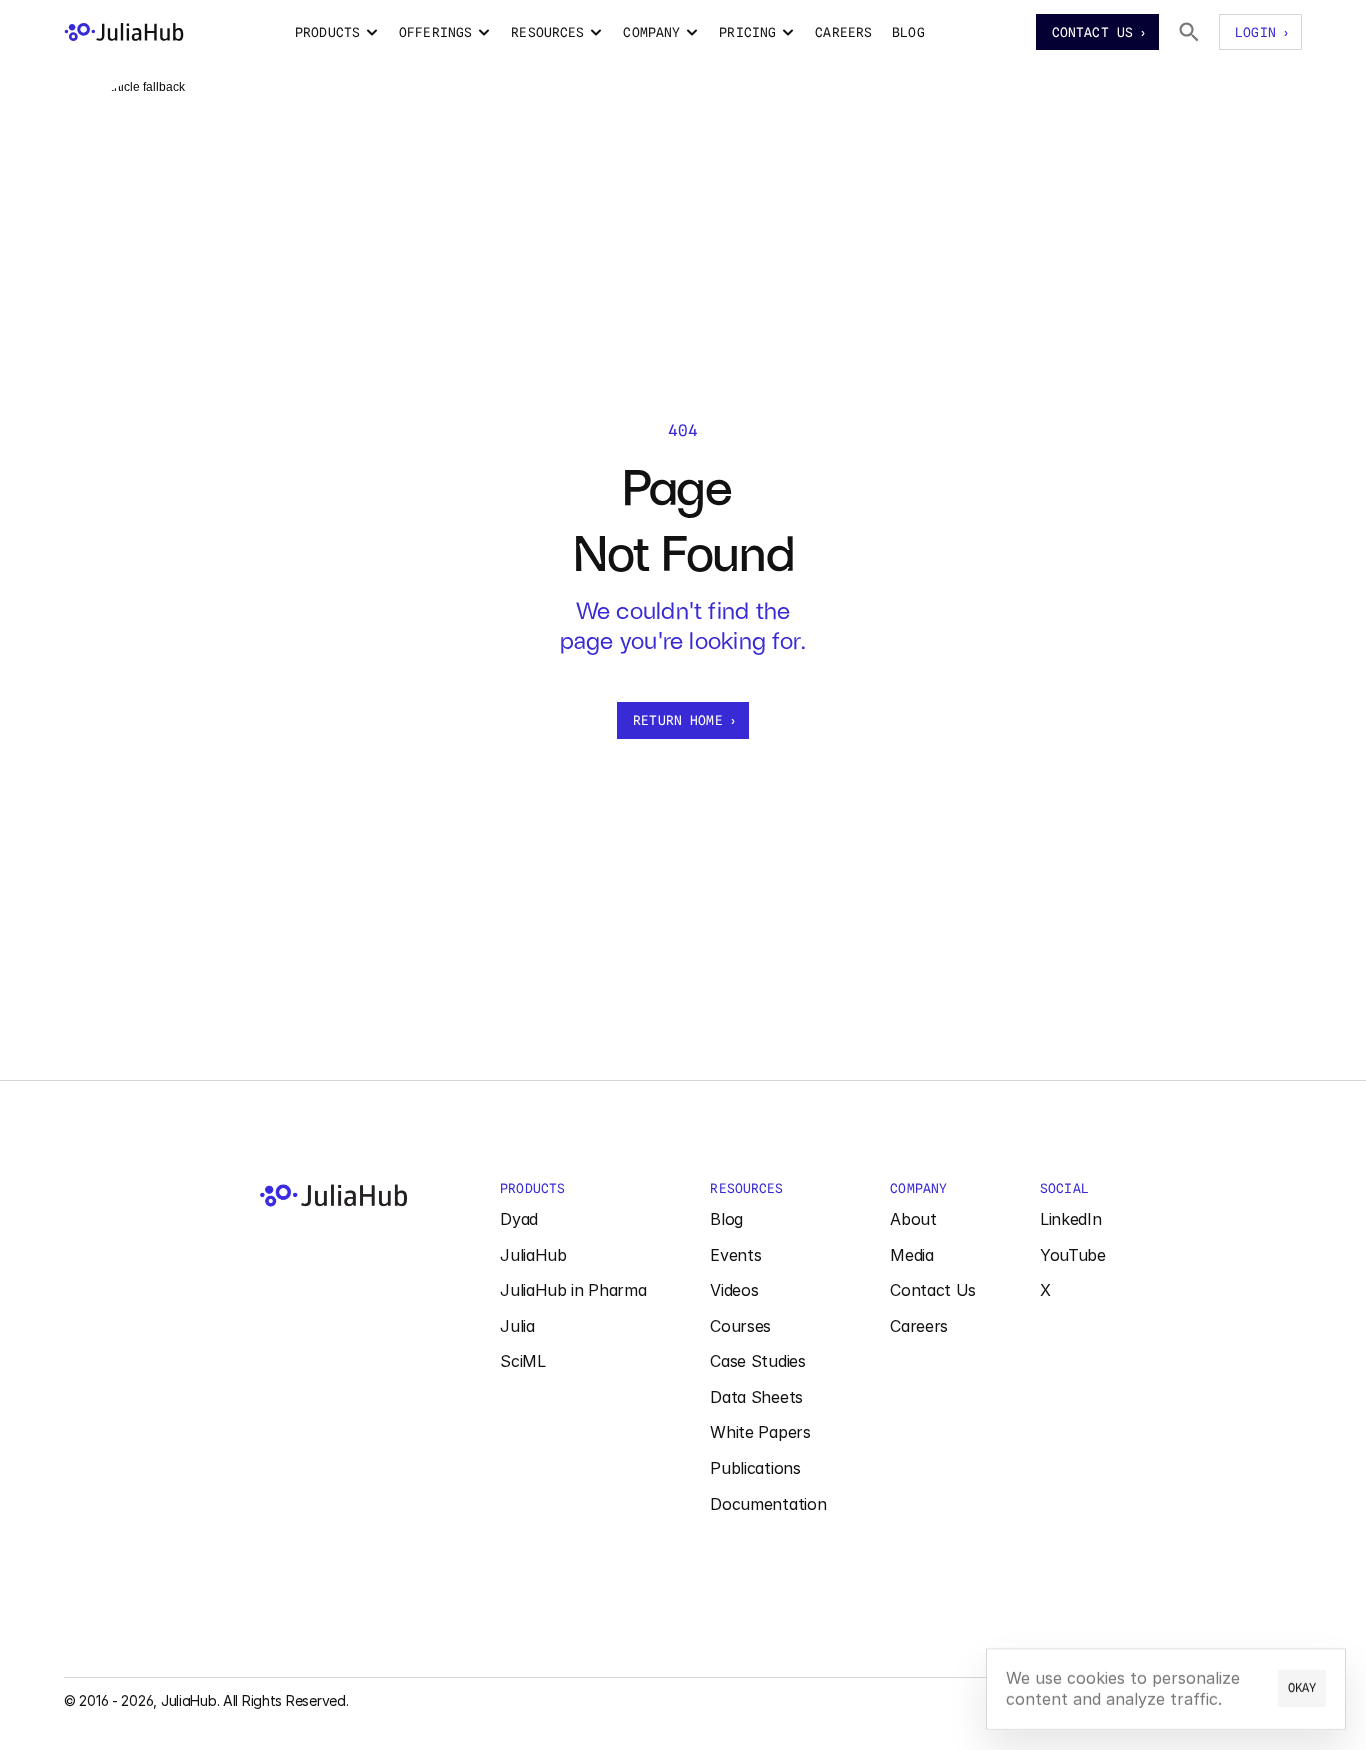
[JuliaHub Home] (124, 32)
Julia (517, 1326)
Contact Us (933, 1290)
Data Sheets (756, 1397)
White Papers (760, 1432)
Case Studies (757, 1361)
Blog (726, 1219)
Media (911, 1255)
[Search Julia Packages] (1189, 32)
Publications (755, 1468)
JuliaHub (533, 1255)
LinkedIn (1070, 1219)
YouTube (1073, 1255)
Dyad (519, 1219)
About (913, 1219)
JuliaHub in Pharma (573, 1290)
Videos (734, 1290)
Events (735, 1255)
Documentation (768, 1504)
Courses (740, 1326)
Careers (919, 1326)
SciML (522, 1361)
